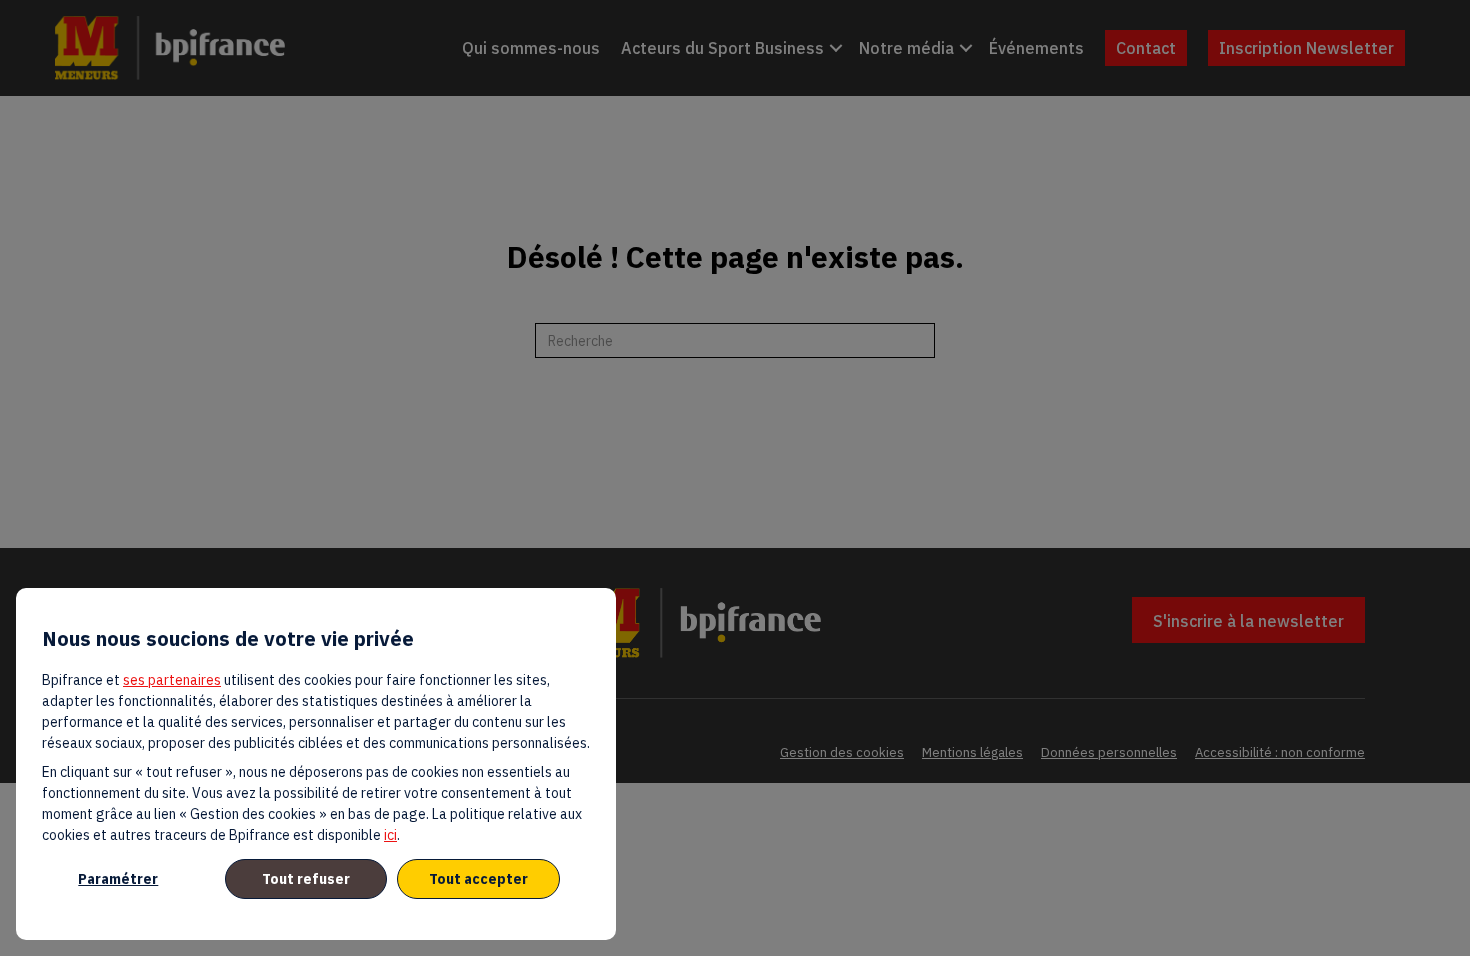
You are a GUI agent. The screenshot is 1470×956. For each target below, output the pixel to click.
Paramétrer (118, 879)
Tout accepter (478, 879)
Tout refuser (306, 879)
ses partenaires (172, 680)
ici (390, 835)
